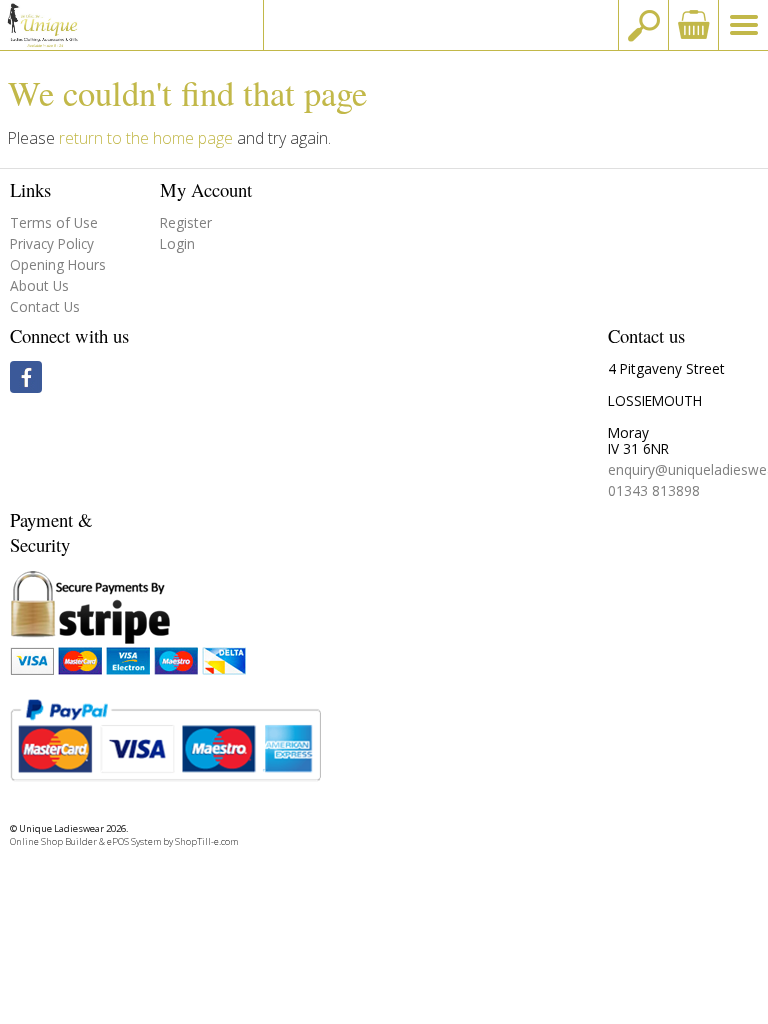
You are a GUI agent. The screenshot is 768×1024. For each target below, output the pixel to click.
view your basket (693, 25)
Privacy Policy (52, 243)
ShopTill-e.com (206, 841)
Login (177, 243)
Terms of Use (54, 222)
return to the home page (146, 138)
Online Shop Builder (53, 841)
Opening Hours (58, 264)
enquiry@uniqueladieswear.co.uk (441, 24)
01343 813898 (654, 490)
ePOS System (134, 841)
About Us (39, 285)
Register (186, 222)
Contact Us (45, 306)
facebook (26, 377)
